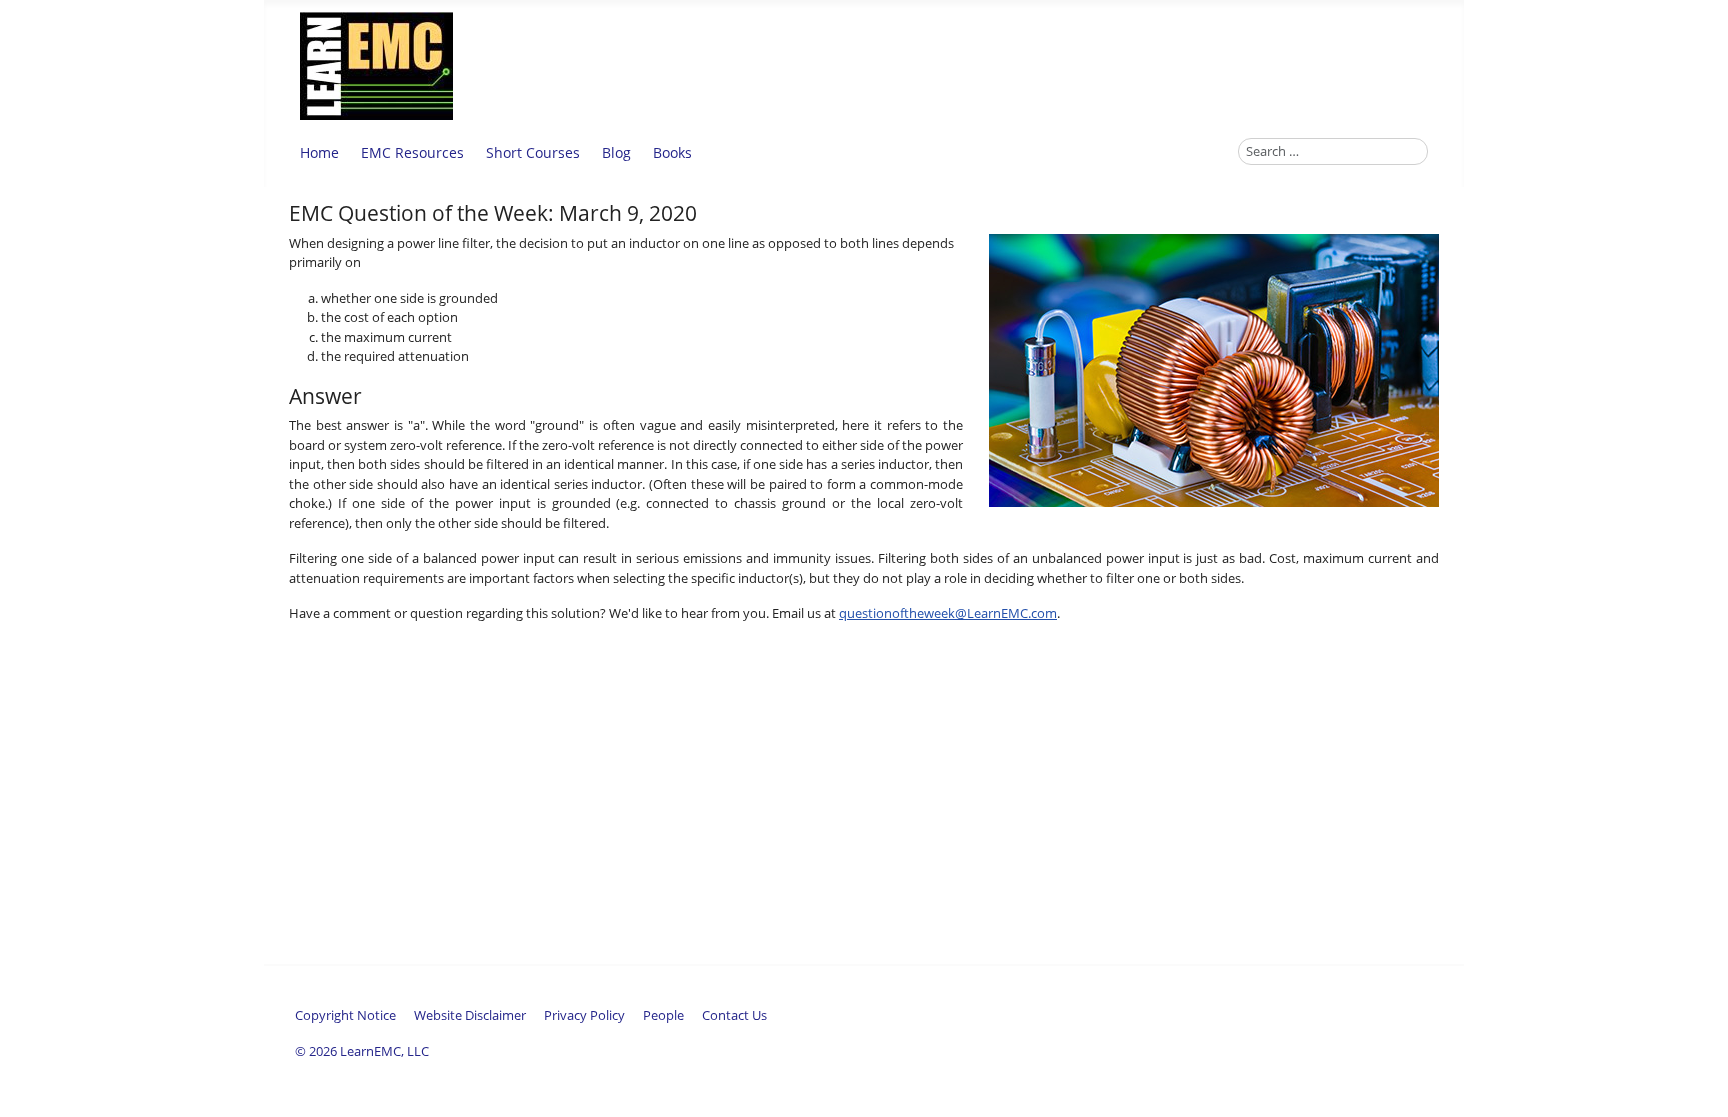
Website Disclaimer (470, 1015)
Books (672, 152)
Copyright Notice (345, 1015)
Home (319, 152)
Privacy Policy (584, 1015)
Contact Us (734, 1015)
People (663, 1015)
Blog (616, 152)
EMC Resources (412, 152)
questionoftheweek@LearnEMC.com (948, 613)
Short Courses (533, 152)
